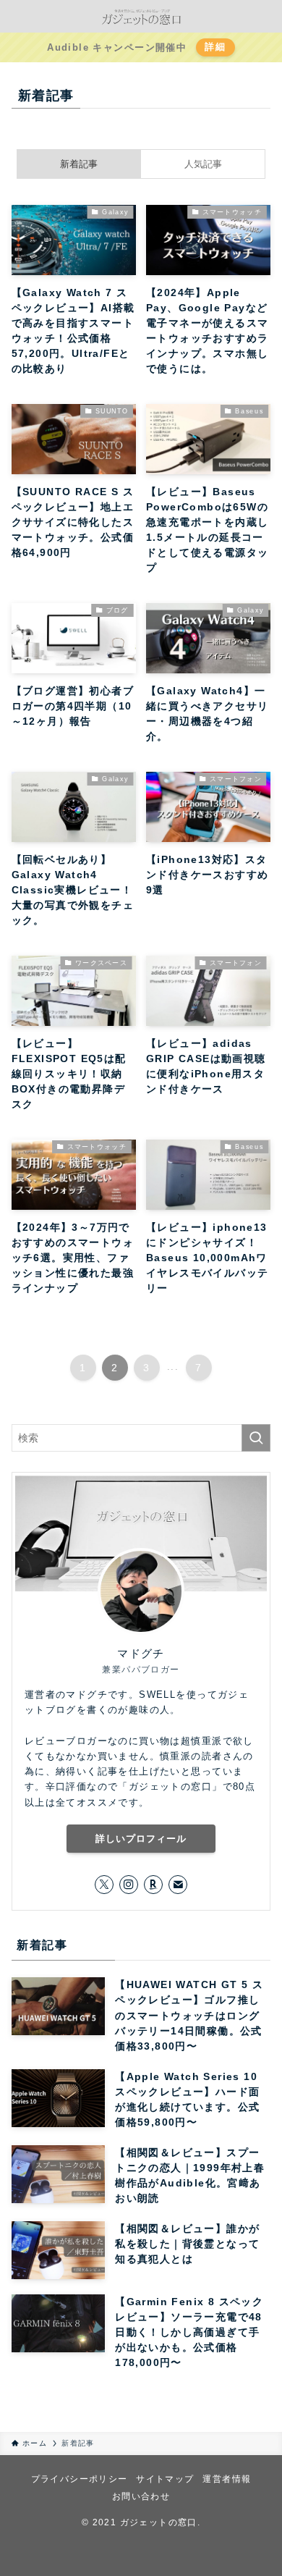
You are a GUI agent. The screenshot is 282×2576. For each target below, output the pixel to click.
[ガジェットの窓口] (141, 16)
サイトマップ (165, 2479)
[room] (153, 1885)
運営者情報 (227, 2479)
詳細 (215, 47)
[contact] (178, 1885)
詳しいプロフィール (141, 1839)
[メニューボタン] (266, 16)
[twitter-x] (104, 1885)
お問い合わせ (141, 2496)
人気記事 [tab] (203, 164)
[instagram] (129, 1885)
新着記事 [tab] (79, 164)
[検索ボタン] (16, 16)
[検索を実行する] (256, 1438)
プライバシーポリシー (80, 2479)
